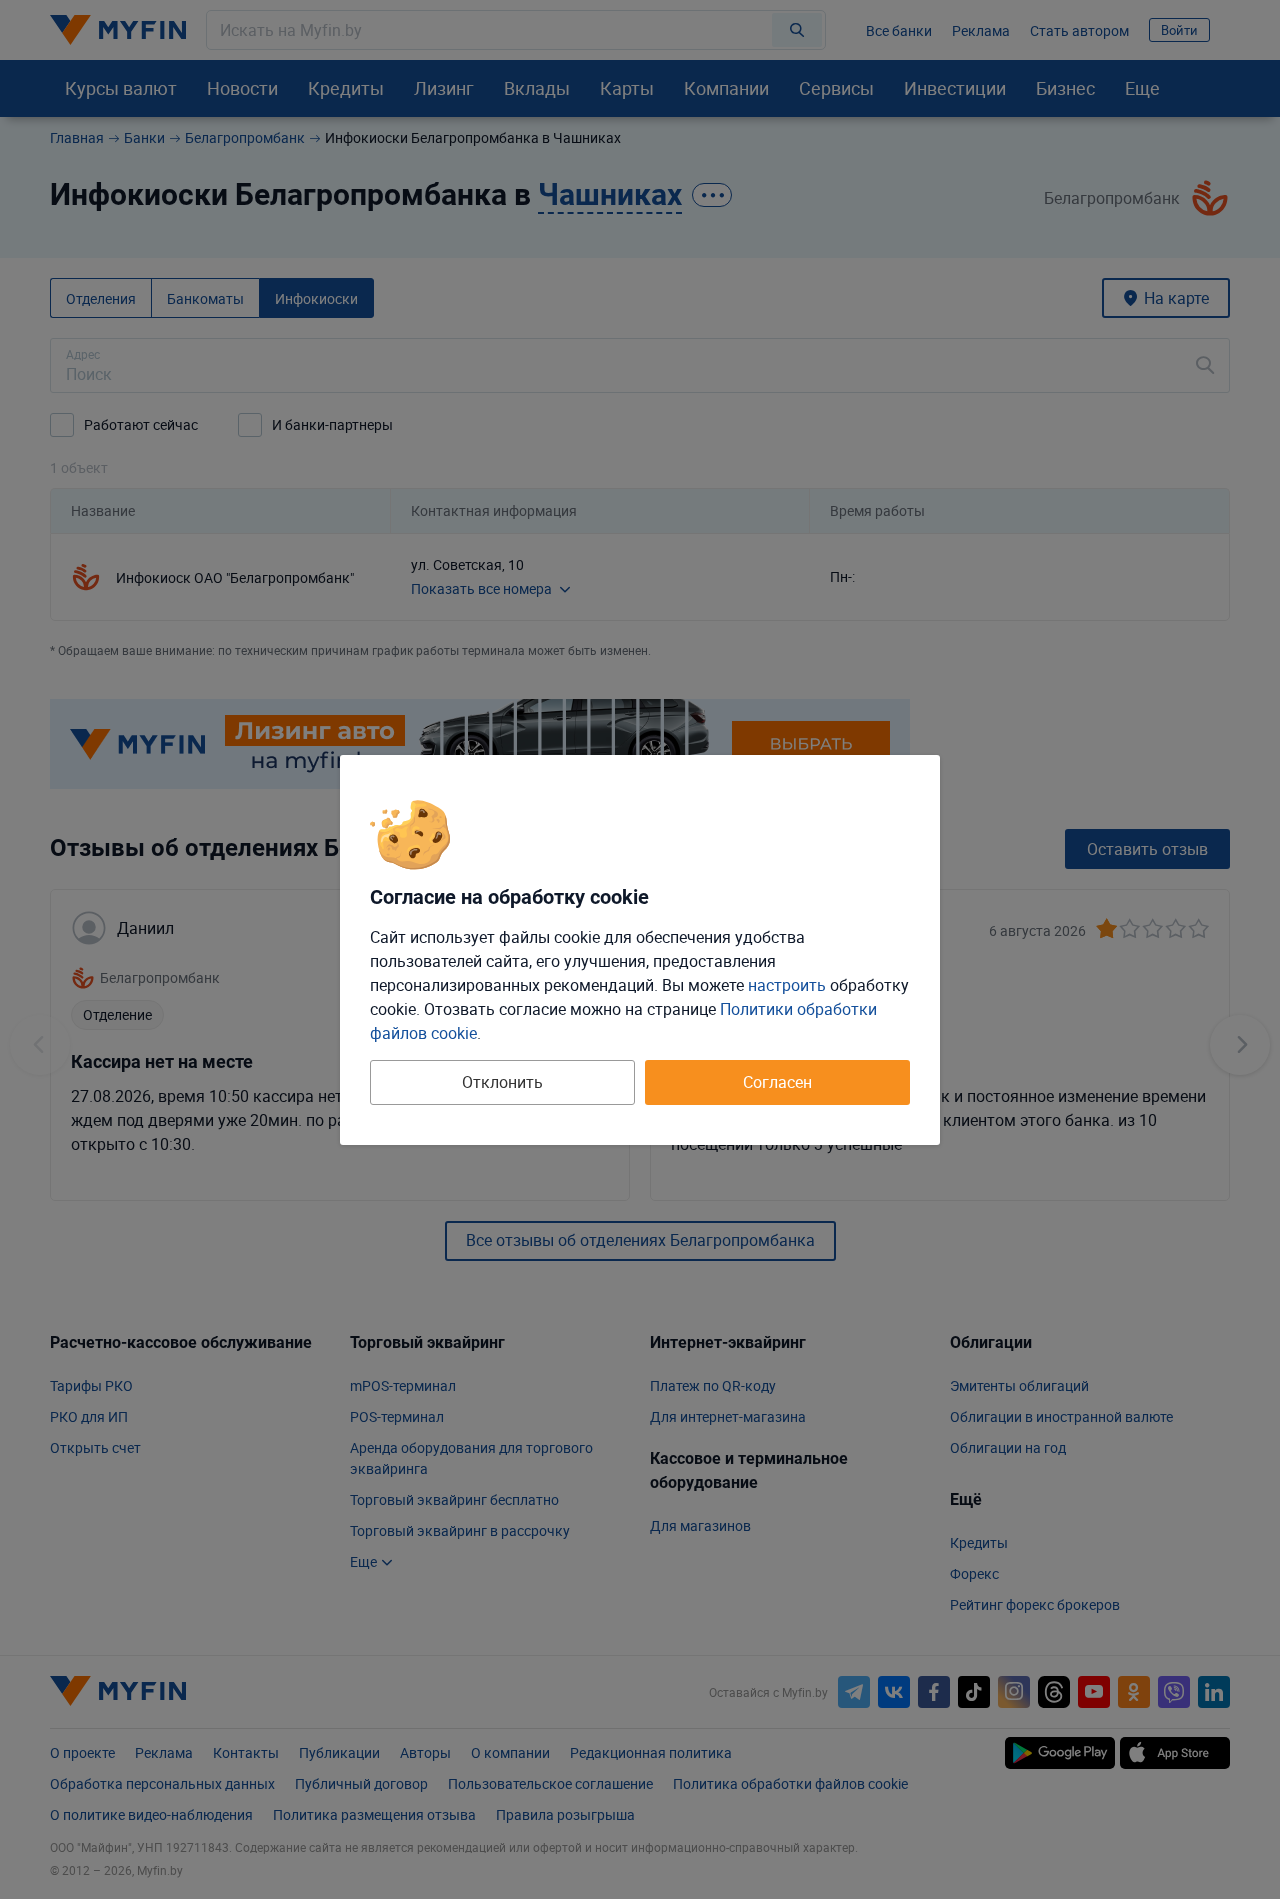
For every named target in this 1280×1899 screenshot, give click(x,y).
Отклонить (502, 1082)
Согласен (777, 1082)
